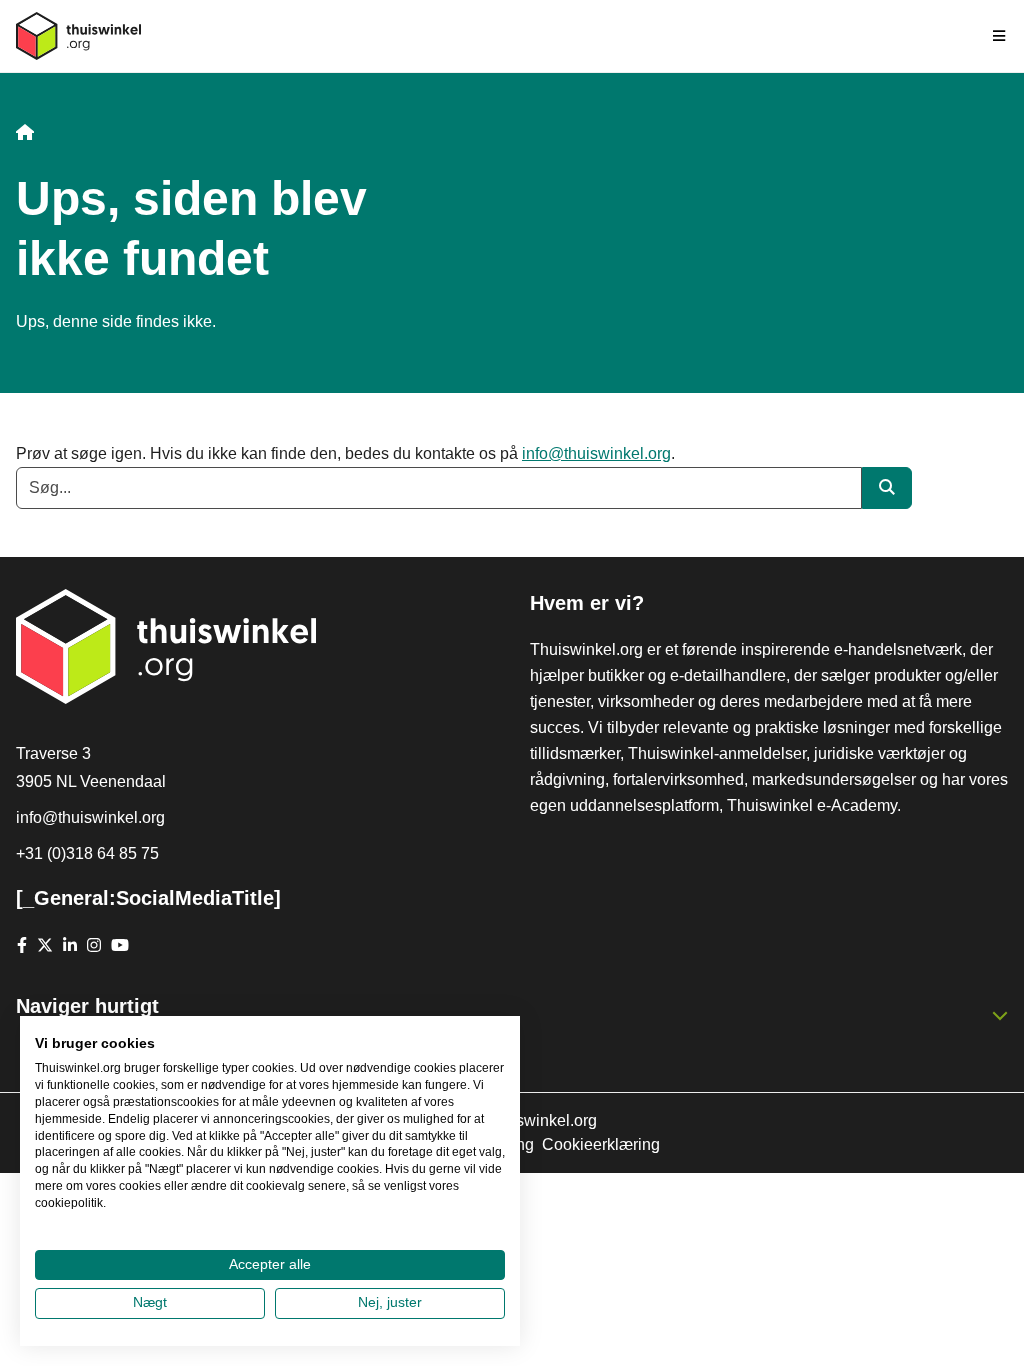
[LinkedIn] (70, 945)
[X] (45, 945)
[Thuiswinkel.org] (78, 36)
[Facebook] (22, 945)
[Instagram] (94, 945)
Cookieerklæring (601, 1144)
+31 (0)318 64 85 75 (87, 853)
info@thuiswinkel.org (596, 453)
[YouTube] (120, 945)
